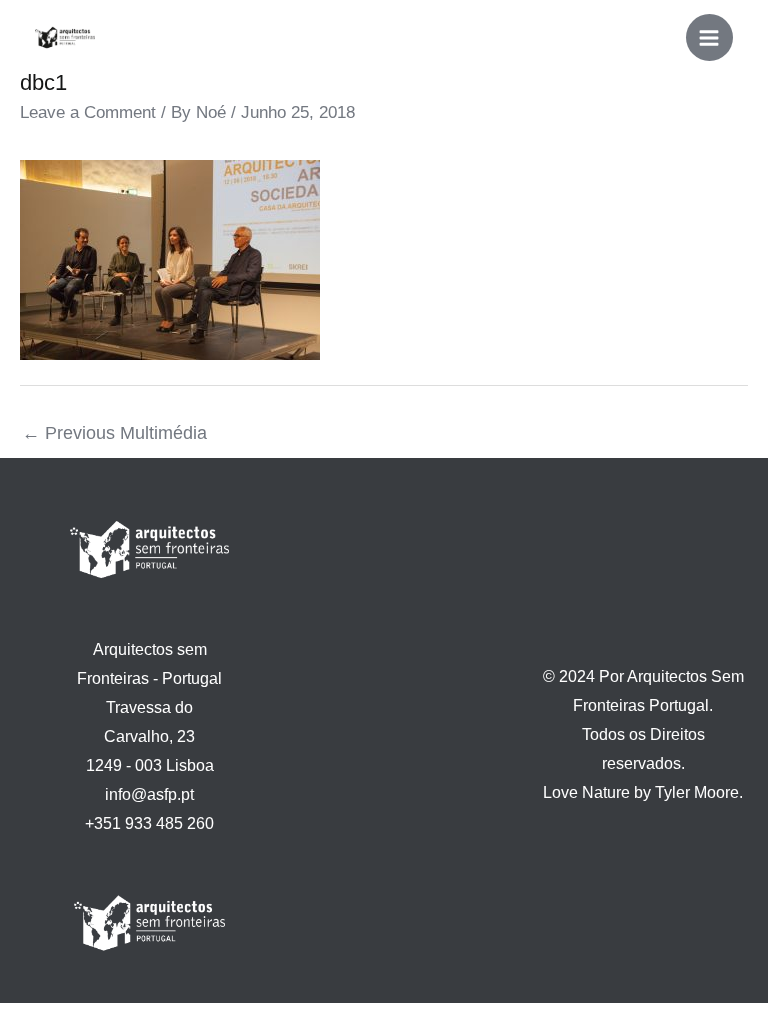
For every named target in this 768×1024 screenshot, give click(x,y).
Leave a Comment (88, 112)
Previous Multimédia (114, 433)
